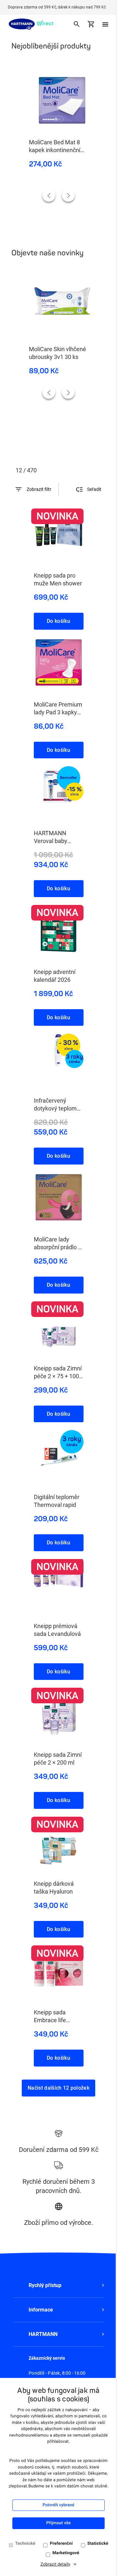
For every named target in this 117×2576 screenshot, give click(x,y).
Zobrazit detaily (56, 2564)
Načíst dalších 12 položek (58, 2088)
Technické (25, 2544)
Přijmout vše (58, 2523)
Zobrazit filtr (39, 489)
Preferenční (61, 2544)
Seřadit (94, 489)
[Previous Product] (49, 195)
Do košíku (58, 621)
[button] (58, 2285)
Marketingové (66, 2553)
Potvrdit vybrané (58, 2505)
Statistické (98, 2544)
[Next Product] (68, 195)
